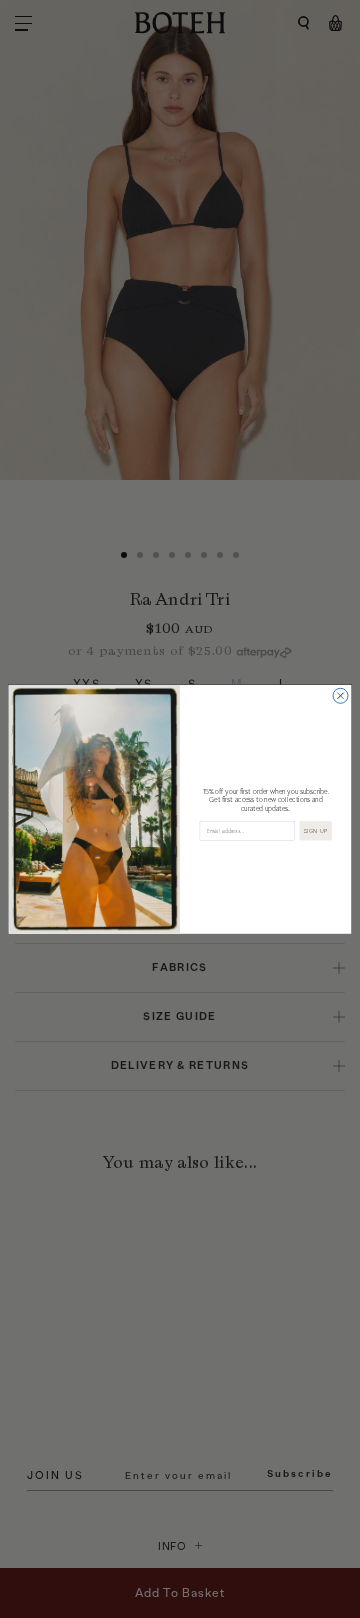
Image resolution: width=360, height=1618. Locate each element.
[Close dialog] (340, 695)
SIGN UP (316, 830)
